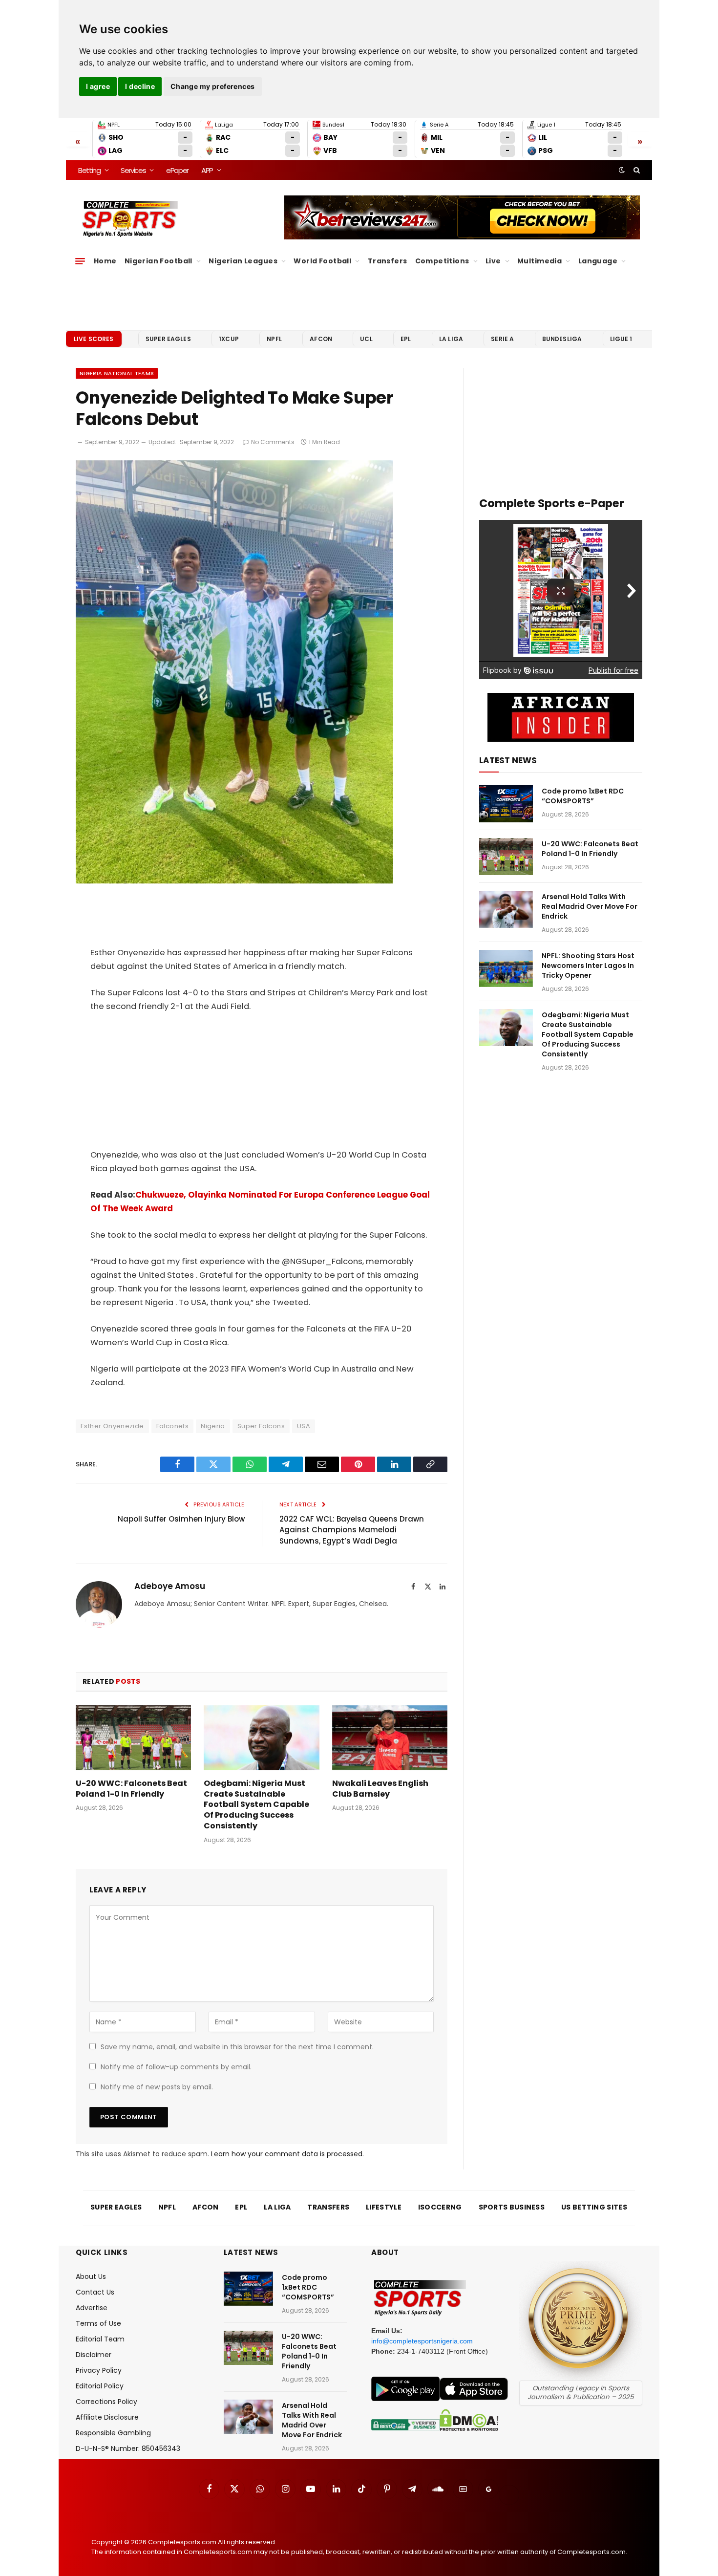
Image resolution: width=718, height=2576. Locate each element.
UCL (366, 339)
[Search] (636, 170)
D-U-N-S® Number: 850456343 (128, 2448)
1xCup (229, 339)
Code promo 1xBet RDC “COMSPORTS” (583, 796)
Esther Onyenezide (112, 1426)
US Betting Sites (594, 2207)
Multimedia (539, 261)
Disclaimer (94, 2355)
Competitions (442, 261)
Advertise (92, 2308)
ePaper (177, 170)
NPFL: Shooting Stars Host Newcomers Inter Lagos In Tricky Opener (588, 966)
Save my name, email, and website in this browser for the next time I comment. (237, 2047)
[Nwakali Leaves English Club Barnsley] (390, 1738)
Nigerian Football (158, 261)
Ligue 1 (621, 339)
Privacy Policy (99, 2370)
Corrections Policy (106, 2402)
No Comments (273, 442)
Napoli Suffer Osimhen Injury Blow (181, 1519)
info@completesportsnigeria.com (422, 2341)
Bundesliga (562, 339)
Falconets (173, 1426)
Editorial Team (100, 2339)
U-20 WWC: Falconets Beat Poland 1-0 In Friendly (131, 1789)
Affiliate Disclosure (107, 2417)
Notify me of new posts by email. (157, 2087)
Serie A (502, 339)
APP (207, 170)
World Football (322, 261)
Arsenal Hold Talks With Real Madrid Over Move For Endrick (590, 906)
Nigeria (213, 1426)
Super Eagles (168, 339)
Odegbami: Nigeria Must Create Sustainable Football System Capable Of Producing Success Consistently (256, 1805)
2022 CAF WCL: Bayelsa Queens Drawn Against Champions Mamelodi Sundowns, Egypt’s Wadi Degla (352, 1530)
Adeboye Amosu (170, 1586)
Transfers (388, 261)
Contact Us (95, 2292)
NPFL (274, 339)
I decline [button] (140, 86)
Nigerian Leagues (243, 261)
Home (105, 261)
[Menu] (80, 261)
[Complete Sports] (130, 219)
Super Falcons (261, 1426)
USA (304, 1426)
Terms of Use (98, 2323)
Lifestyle (384, 2207)
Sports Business (512, 2207)
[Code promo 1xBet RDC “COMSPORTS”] (506, 804)
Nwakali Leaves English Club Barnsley (380, 1789)
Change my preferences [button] (213, 86)
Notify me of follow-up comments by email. (176, 2067)
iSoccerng (440, 2207)
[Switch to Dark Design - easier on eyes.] (622, 170)
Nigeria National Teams (117, 373)
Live (493, 261)
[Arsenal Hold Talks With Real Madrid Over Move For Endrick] (506, 909)
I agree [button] (98, 86)
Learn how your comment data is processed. (287, 2154)
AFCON (321, 339)
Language (598, 261)
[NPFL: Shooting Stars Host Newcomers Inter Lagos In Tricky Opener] (506, 968)
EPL (406, 339)
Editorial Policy (100, 2386)
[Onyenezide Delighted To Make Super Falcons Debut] (234, 881)
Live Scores (94, 339)
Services (133, 170)
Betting (89, 170)
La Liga (451, 339)
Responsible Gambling (113, 2433)
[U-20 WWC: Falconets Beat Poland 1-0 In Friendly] (133, 1738)
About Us (91, 2276)
